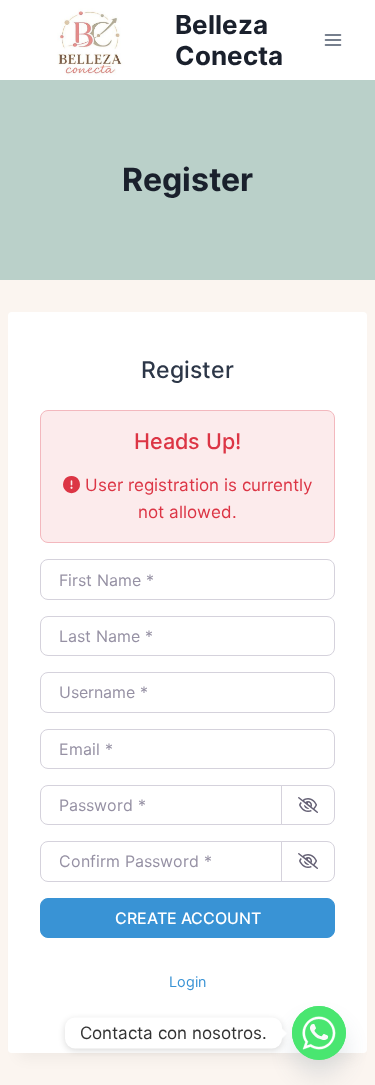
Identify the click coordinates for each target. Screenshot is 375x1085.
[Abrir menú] (332, 39)
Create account (188, 918)
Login (187, 981)
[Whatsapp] (319, 1033)
